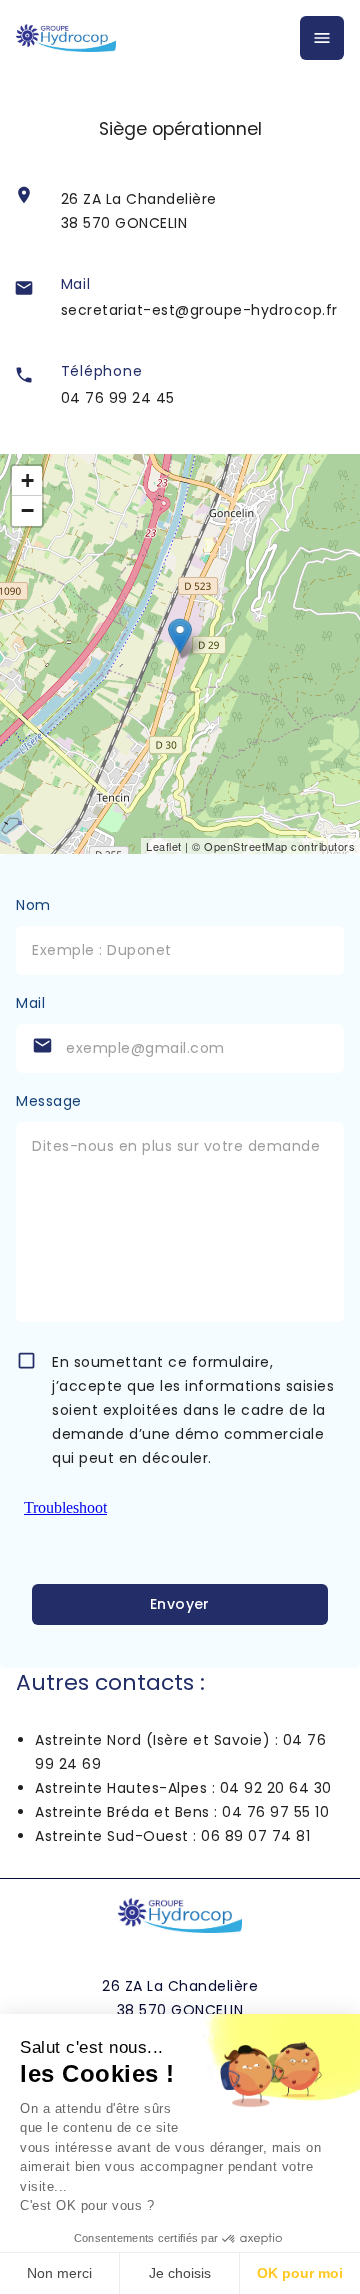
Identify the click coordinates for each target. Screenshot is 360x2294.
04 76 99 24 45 (118, 398)
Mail (30, 1003)
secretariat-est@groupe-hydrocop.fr (199, 310)
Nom (33, 905)
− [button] (28, 510)
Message (49, 1101)
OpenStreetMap (246, 846)
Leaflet (164, 846)
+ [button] (28, 480)
